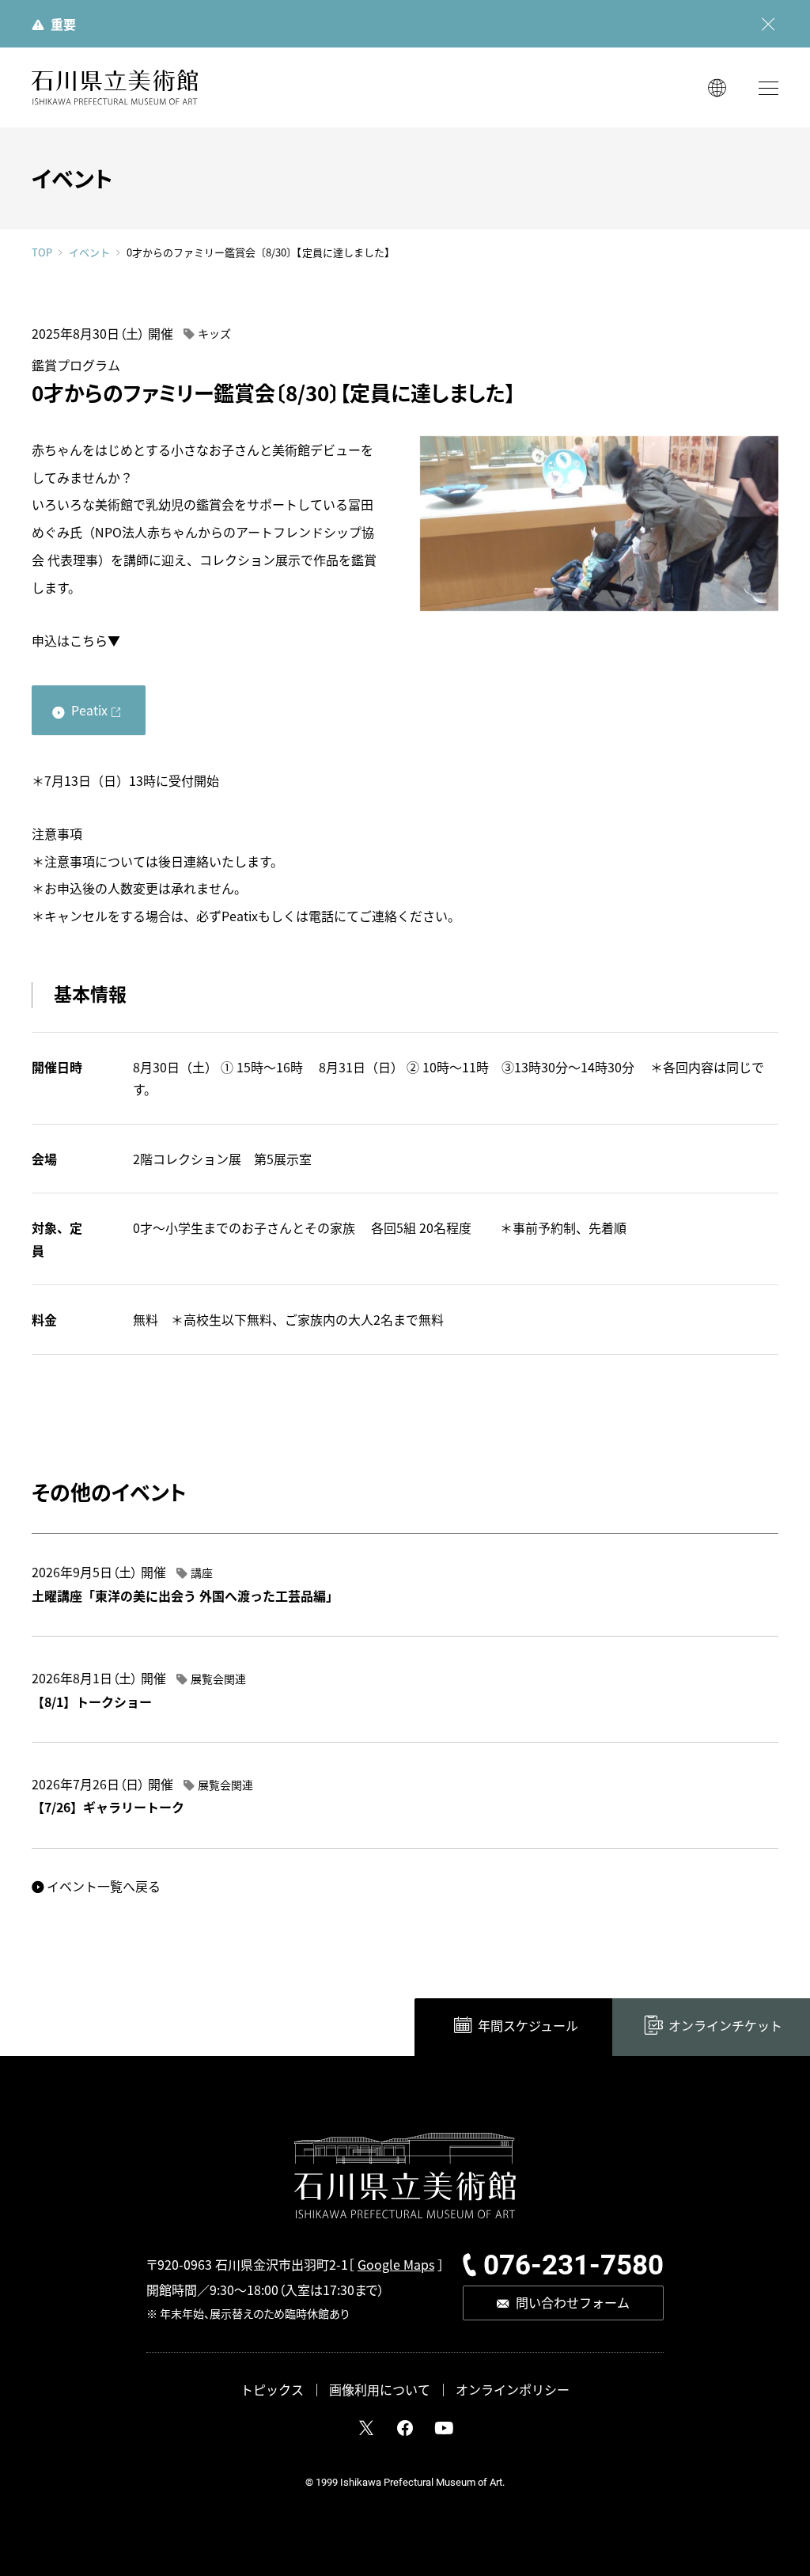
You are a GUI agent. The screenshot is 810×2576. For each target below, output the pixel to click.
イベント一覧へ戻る (104, 1886)
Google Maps (396, 2264)
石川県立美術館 (115, 87)
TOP (42, 252)
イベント (89, 252)
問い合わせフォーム (573, 2302)
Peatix (89, 710)
